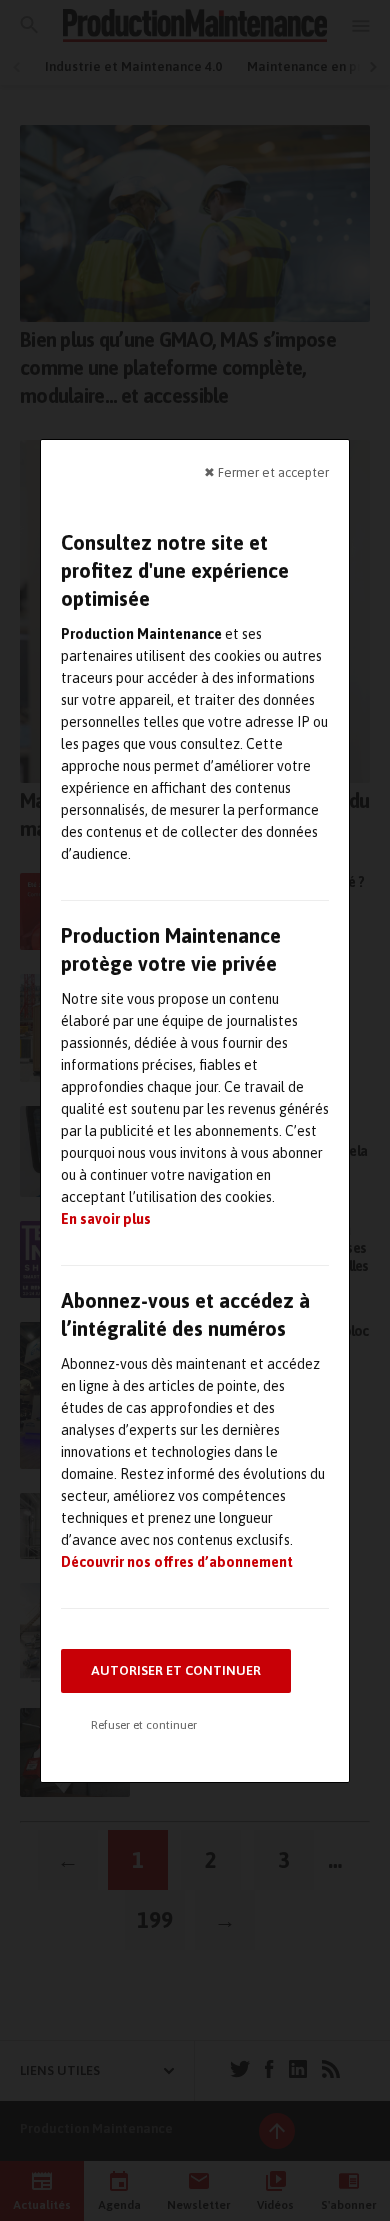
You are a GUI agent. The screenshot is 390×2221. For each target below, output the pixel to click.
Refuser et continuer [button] (144, 1725)
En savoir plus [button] (106, 1219)
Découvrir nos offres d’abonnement (177, 1562)
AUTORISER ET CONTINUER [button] (176, 1670)
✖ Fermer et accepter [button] (266, 471)
